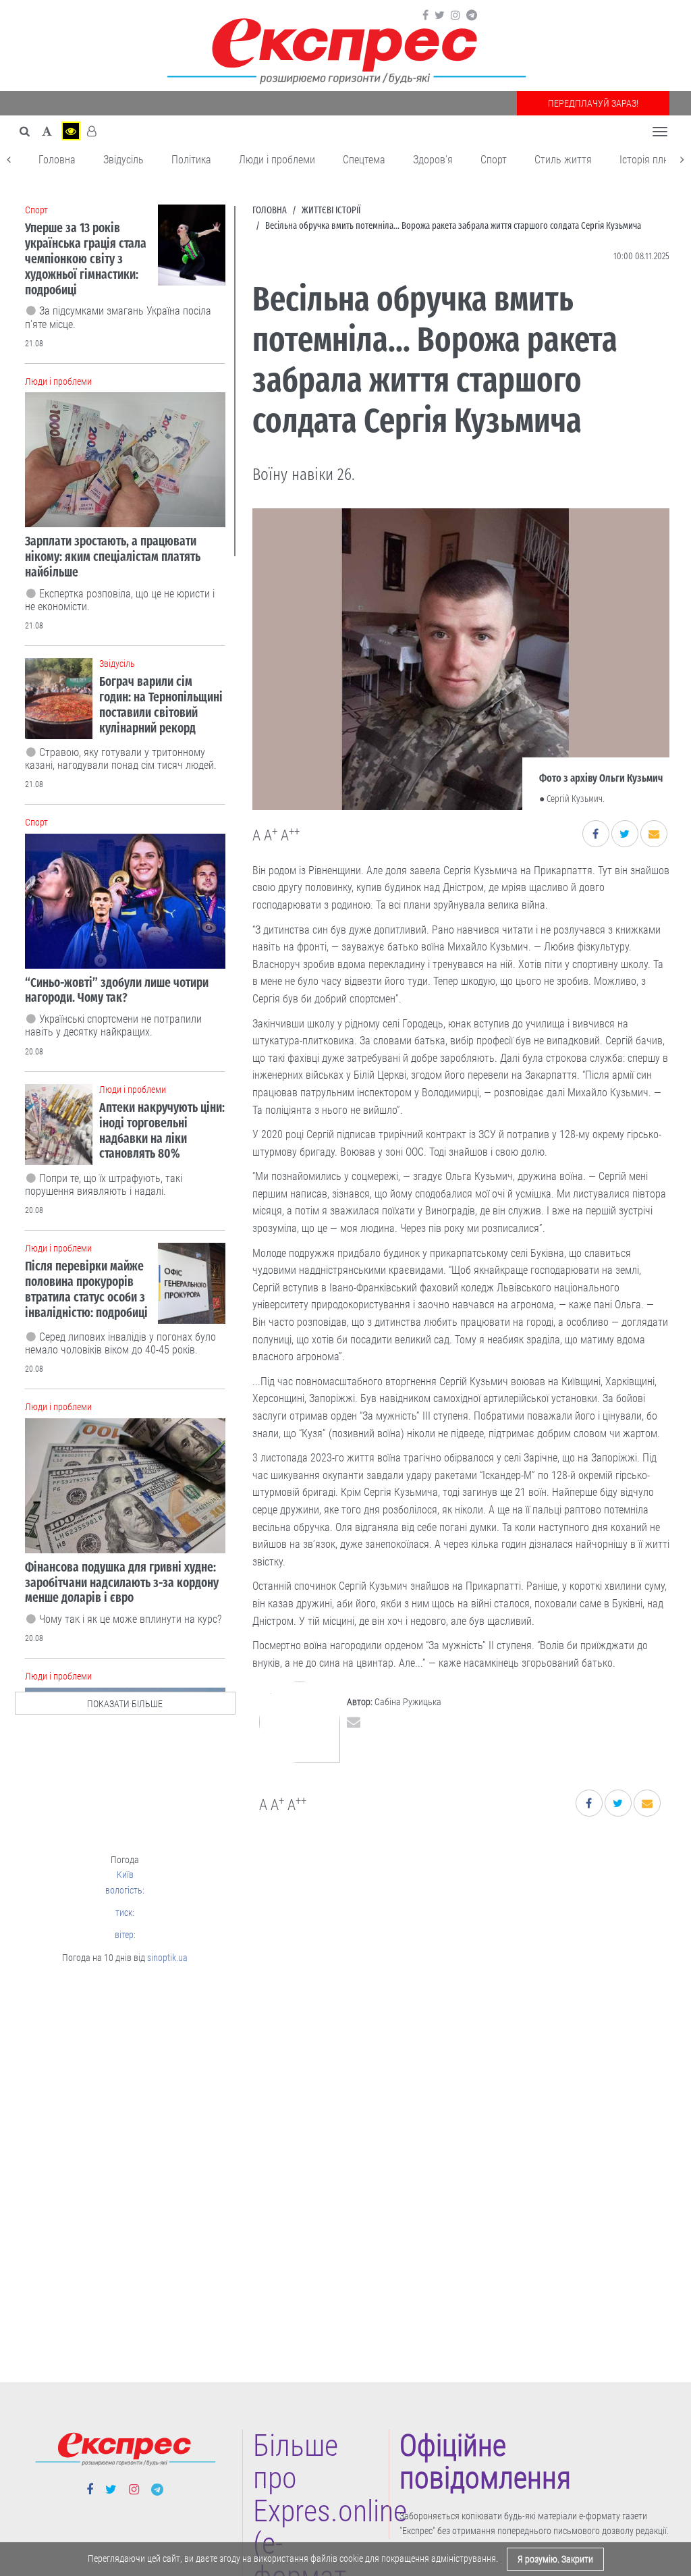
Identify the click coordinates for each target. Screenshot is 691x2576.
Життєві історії (331, 210)
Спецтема (364, 160)
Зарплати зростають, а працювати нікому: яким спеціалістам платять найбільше (113, 557)
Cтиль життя (563, 160)
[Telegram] (472, 16)
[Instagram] (455, 16)
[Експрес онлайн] (345, 49)
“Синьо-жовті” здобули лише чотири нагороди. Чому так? (117, 990)
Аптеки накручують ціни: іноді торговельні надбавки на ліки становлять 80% (162, 1130)
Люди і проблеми (277, 160)
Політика (191, 160)
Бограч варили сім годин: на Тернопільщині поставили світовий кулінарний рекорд (161, 704)
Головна (57, 160)
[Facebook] (425, 16)
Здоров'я (433, 160)
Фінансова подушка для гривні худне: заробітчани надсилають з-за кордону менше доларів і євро (122, 1583)
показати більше (125, 1704)
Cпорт (494, 160)
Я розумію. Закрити (555, 2559)
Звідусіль (123, 160)
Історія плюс (647, 160)
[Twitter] (440, 16)
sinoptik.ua (167, 1958)
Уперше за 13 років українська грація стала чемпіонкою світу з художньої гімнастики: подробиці (86, 259)
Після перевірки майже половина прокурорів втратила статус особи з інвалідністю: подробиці (86, 1289)
